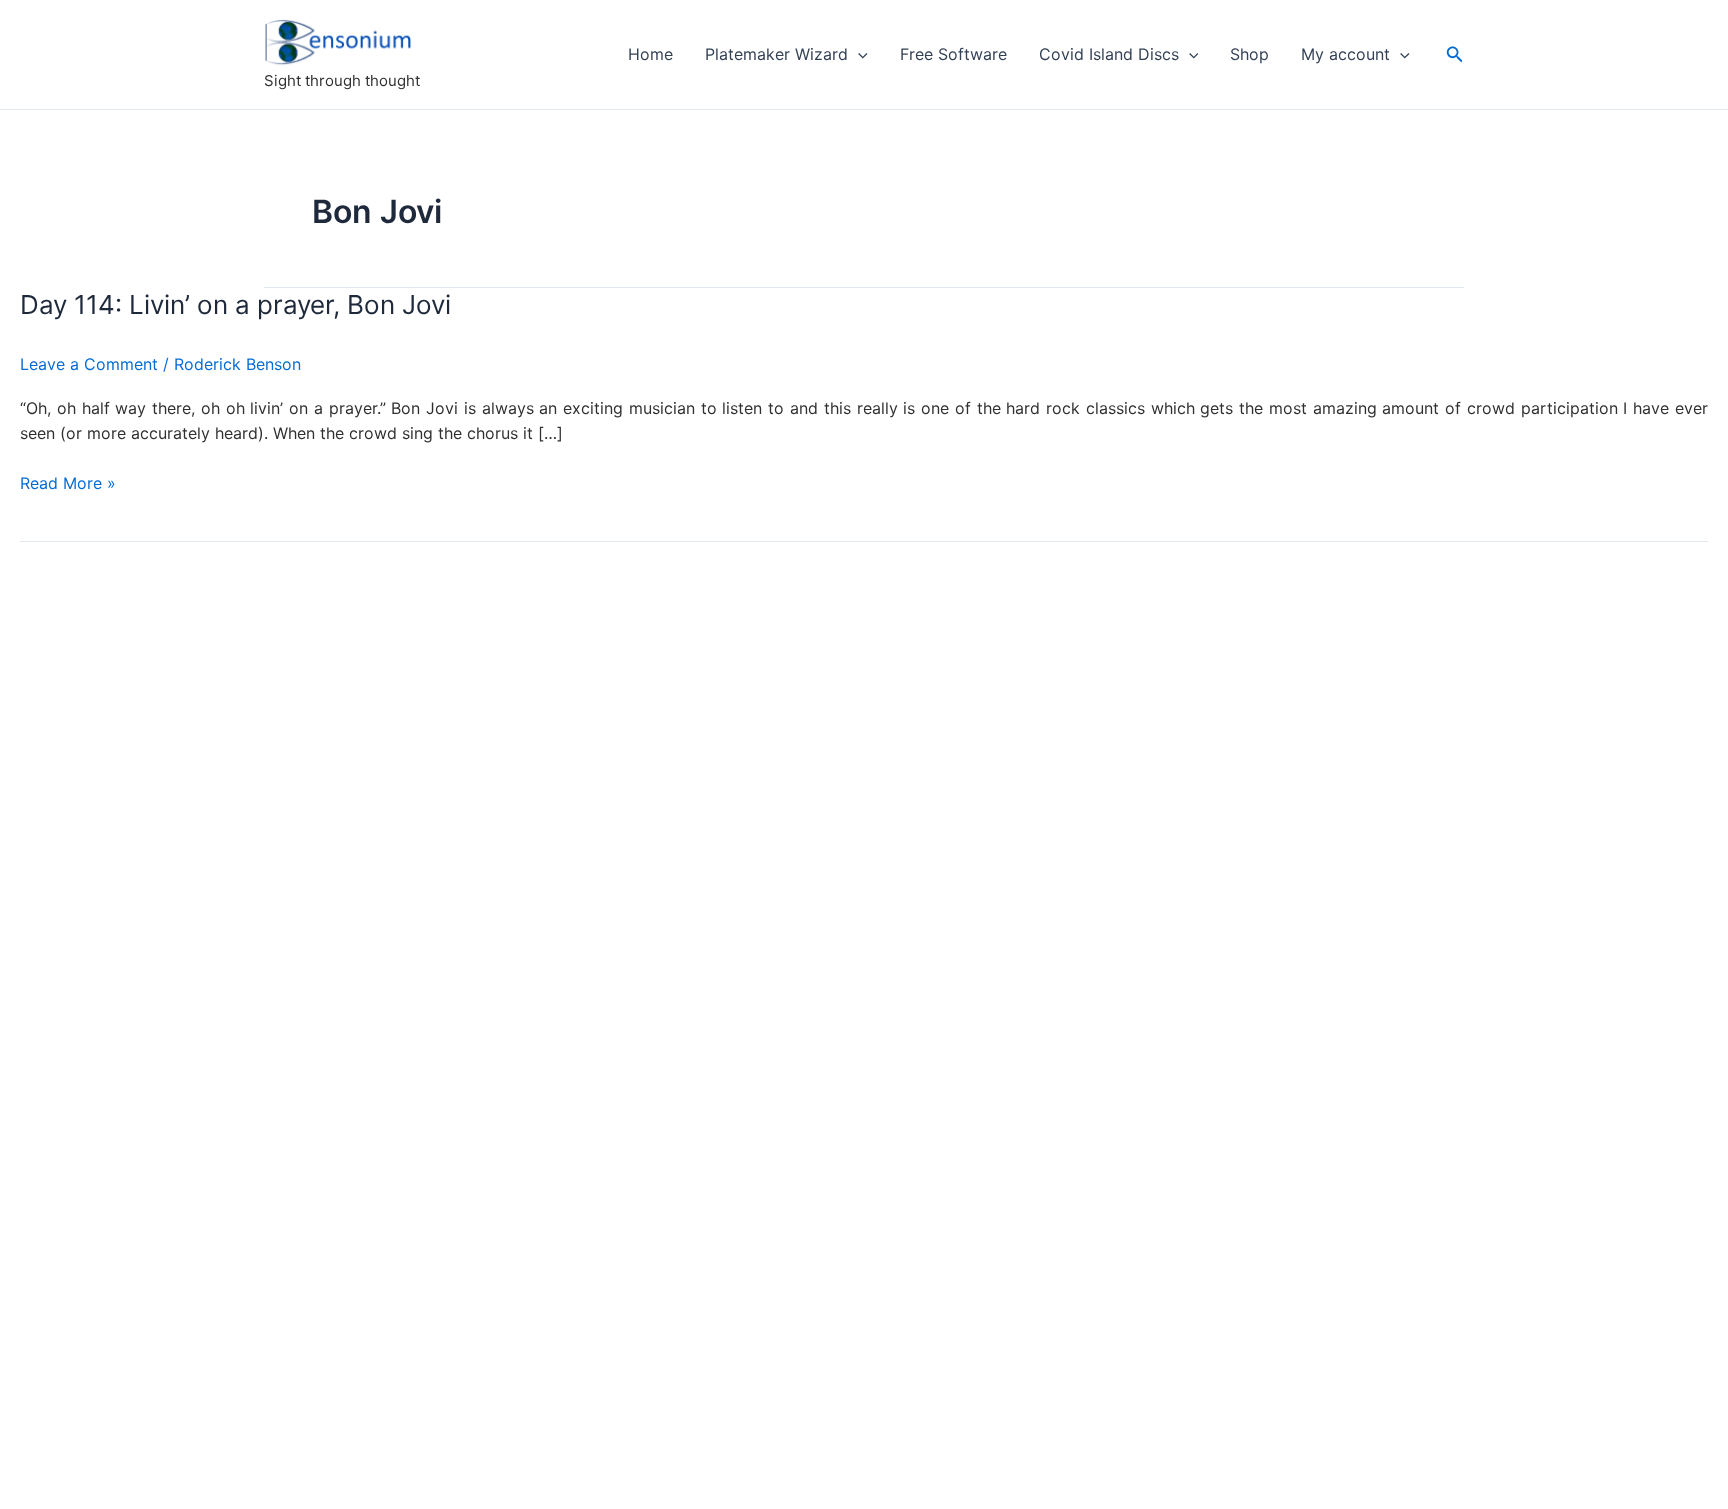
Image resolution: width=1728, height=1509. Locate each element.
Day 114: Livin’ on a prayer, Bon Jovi (235, 304)
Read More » (68, 484)
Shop (1249, 54)
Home (650, 54)
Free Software (953, 54)
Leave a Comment (89, 364)
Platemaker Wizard (776, 54)
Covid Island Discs (1109, 54)
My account (1345, 54)
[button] (858, 54)
